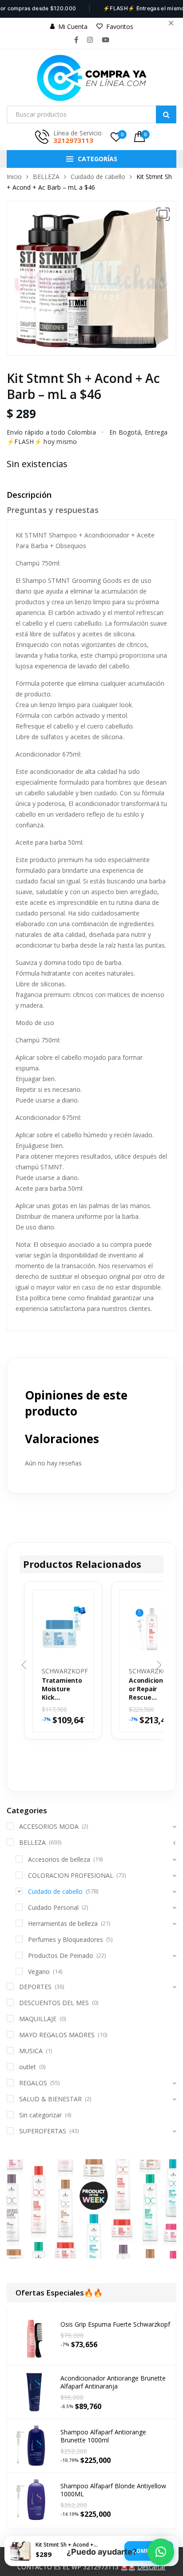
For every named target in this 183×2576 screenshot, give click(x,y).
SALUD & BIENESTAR (50, 2099)
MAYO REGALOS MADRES (57, 2035)
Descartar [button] (151, 2567)
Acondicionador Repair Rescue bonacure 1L (150, 1689)
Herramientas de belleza (63, 1923)
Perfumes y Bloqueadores (66, 1939)
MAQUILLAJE (38, 2019)
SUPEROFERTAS (43, 2131)
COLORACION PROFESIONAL (71, 1875)
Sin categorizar (40, 2115)
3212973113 (73, 140)
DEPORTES (35, 1987)
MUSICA (31, 2051)
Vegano (39, 1972)
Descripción (29, 495)
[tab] (91, 497)
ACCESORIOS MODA (49, 1826)
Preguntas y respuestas (53, 510)
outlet (28, 2067)
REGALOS (33, 2083)
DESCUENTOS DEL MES (54, 2003)
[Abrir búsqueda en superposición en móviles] (91, 114)
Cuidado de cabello (98, 177)
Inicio (14, 177)
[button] (163, 214)
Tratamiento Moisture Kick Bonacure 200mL (62, 1689)
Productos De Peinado (61, 1955)
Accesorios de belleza (59, 1859)
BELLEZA (46, 177)
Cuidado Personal (53, 1907)
